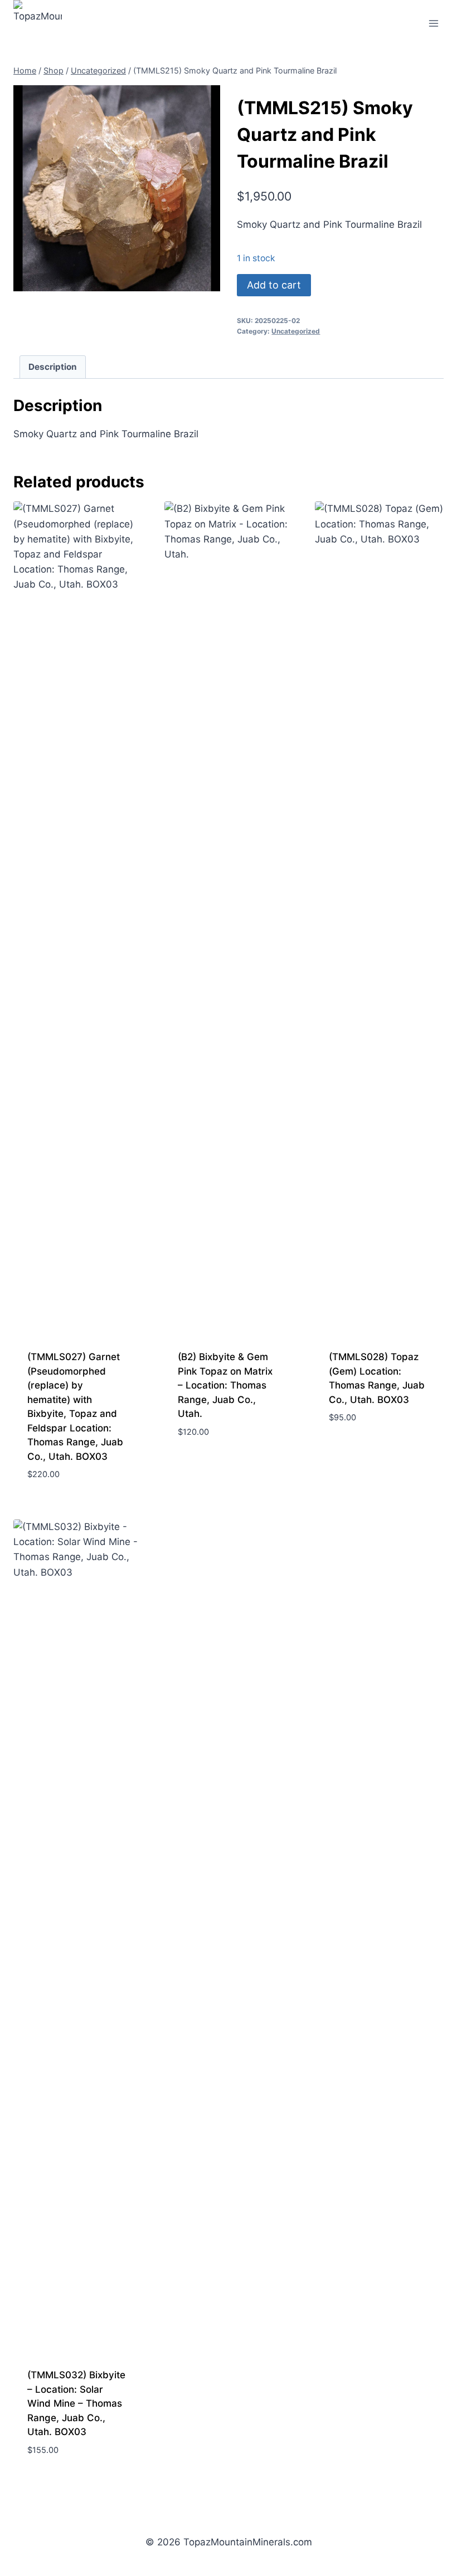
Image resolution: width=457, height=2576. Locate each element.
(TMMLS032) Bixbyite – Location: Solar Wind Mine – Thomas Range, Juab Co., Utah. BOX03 (76, 2403)
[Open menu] (433, 23)
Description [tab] (53, 367)
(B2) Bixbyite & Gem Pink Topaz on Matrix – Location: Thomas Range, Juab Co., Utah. (225, 1385)
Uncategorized (296, 331)
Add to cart (274, 285)
